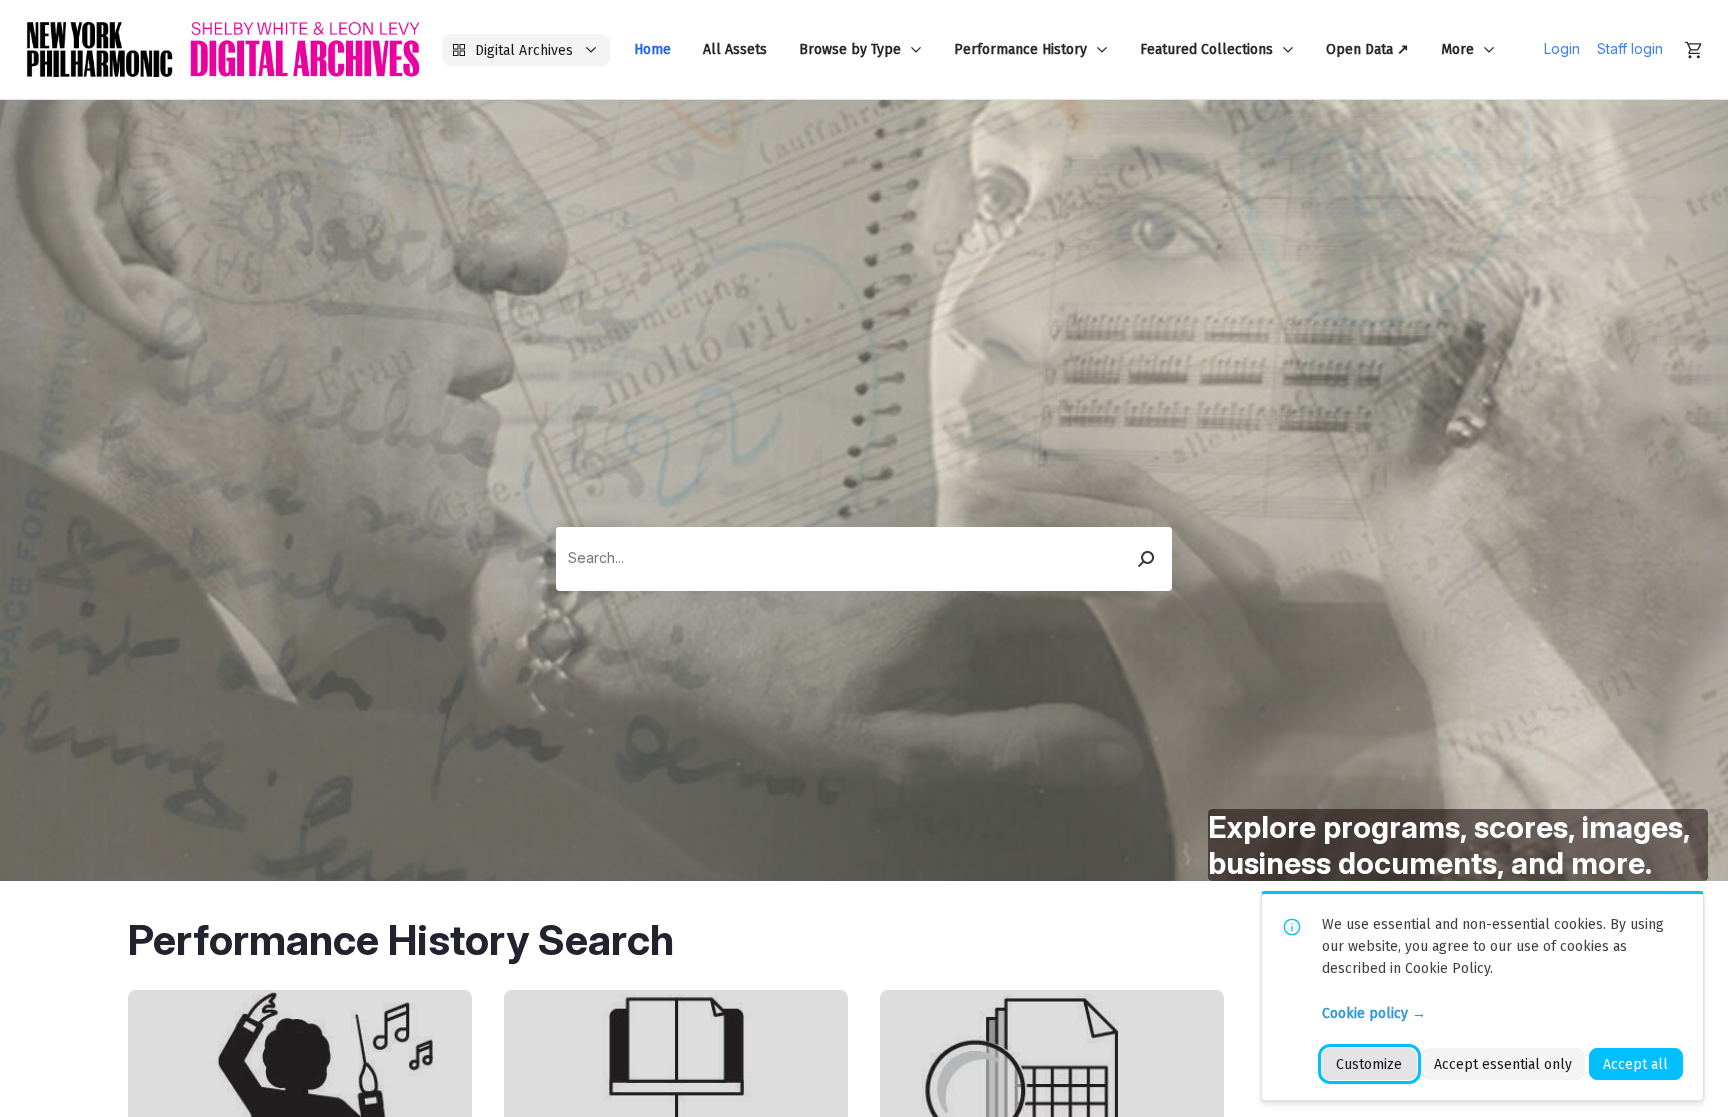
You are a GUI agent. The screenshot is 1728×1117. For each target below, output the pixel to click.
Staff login (1630, 49)
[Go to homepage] (223, 49)
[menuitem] (652, 49)
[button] (1147, 559)
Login (1562, 49)
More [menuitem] (1457, 49)
